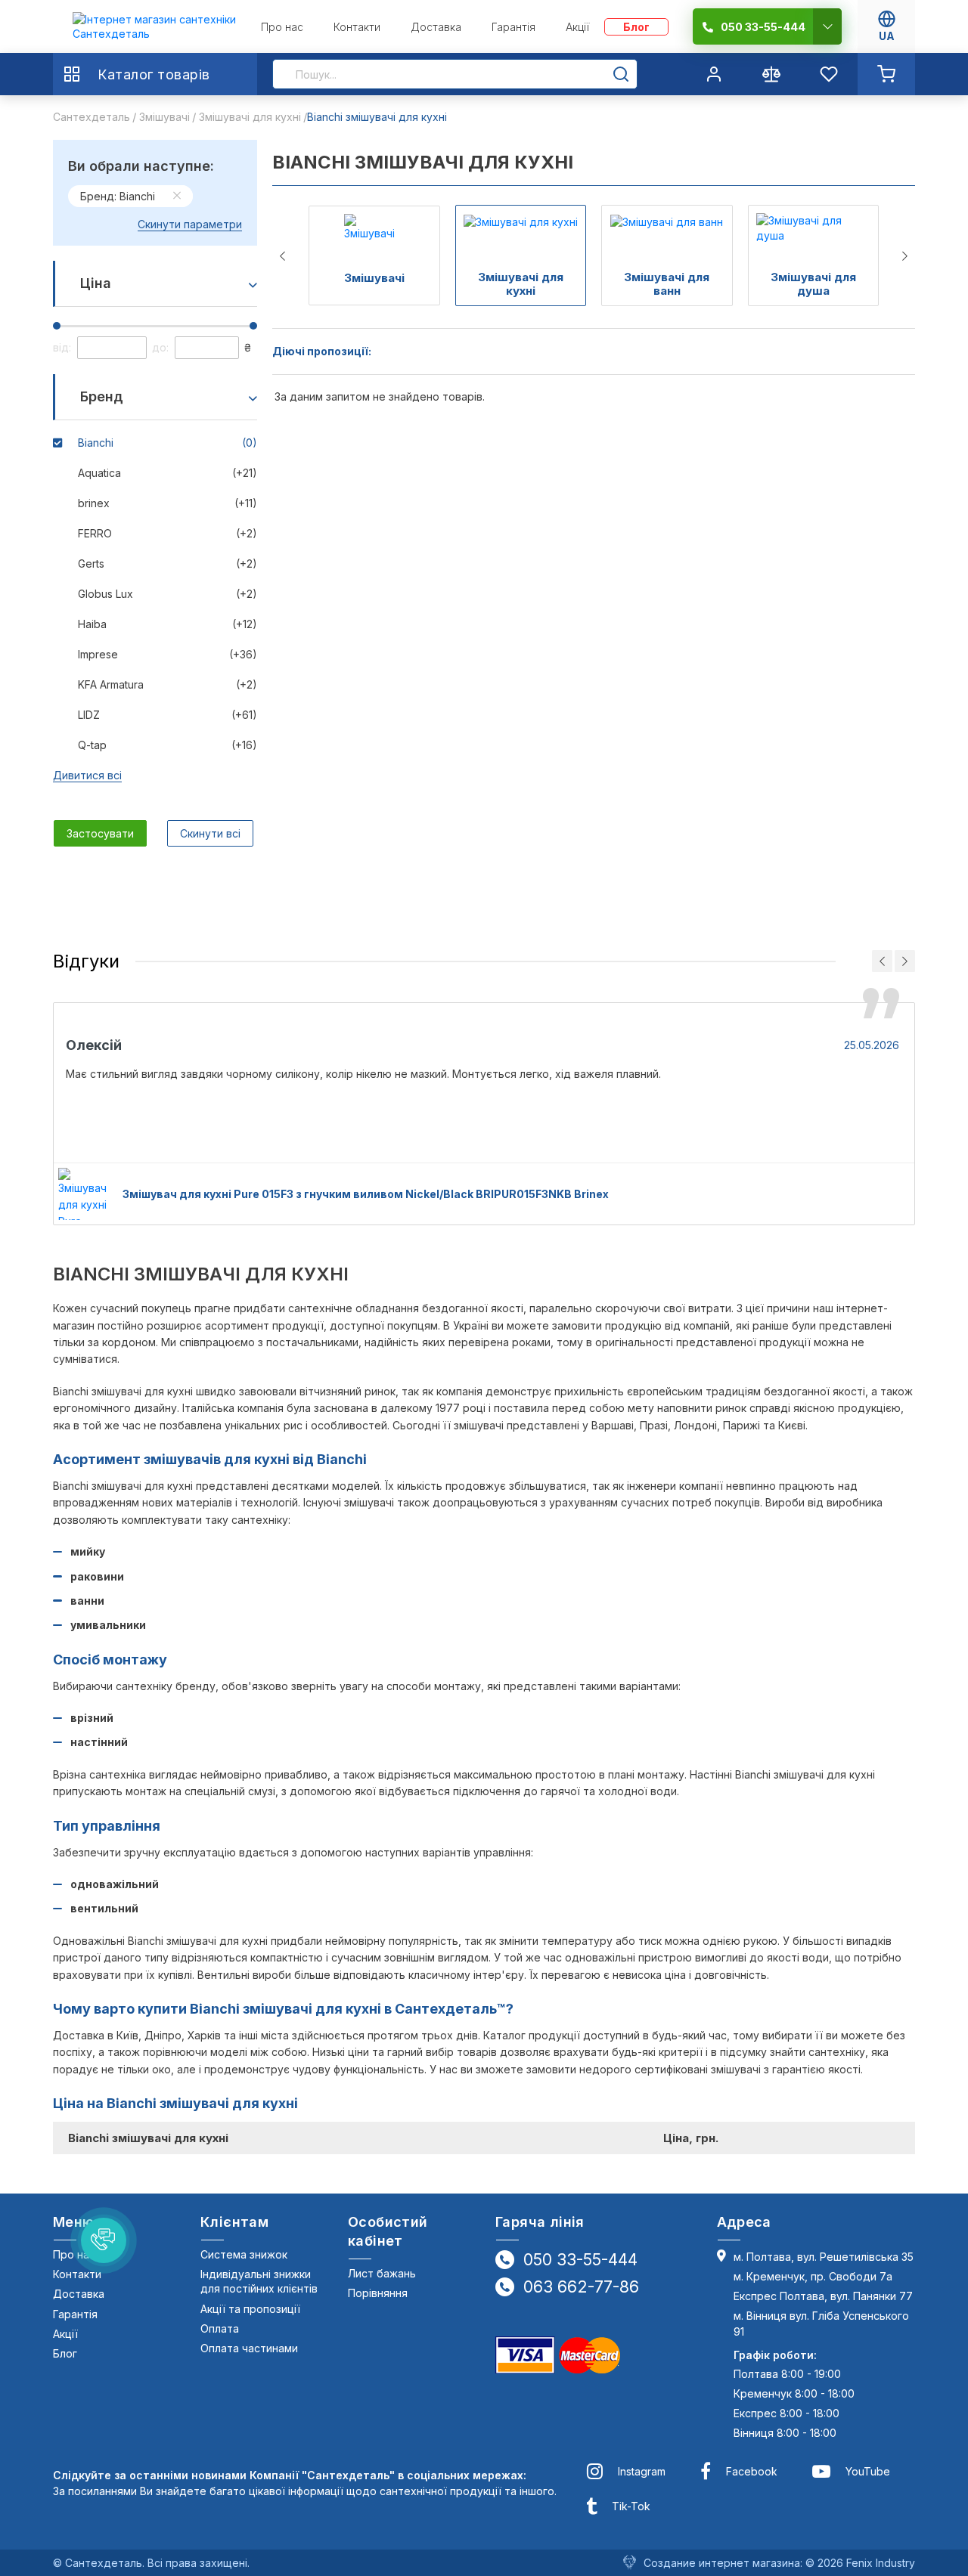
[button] (104, 2240)
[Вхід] (714, 74)
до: (160, 347)
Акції (65, 2334)
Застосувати (100, 833)
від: (62, 347)
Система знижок (244, 2254)
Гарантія (75, 2314)
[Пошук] (621, 74)
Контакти (77, 2274)
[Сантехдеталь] (155, 27)
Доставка (79, 2294)
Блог (65, 2353)
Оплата (220, 2328)
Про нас (74, 2254)
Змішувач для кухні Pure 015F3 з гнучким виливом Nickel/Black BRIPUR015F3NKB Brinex (366, 1194)
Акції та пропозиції (250, 2309)
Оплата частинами (249, 2348)
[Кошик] (886, 74)
